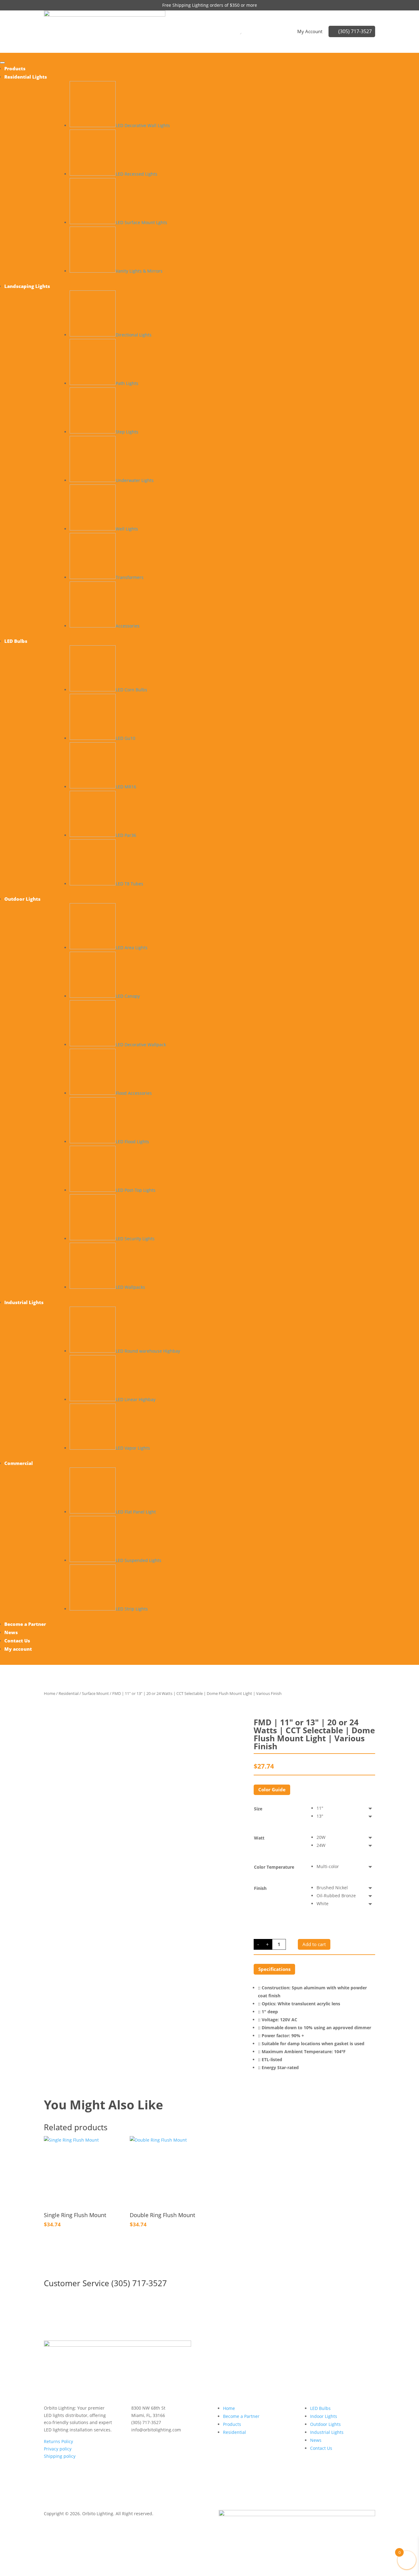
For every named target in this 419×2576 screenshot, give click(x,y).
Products (232, 2424)
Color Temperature (274, 1867)
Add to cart (314, 1944)
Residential (69, 1693)
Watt (259, 1838)
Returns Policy (58, 2441)
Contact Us (321, 2448)
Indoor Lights (324, 2416)
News (316, 2440)
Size (258, 1809)
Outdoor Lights (325, 2424)
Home (50, 1693)
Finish (260, 1888)
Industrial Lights (327, 2432)
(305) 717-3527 (355, 31)
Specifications (274, 1969)
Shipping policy (60, 2456)
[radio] (346, 1808)
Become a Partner (241, 2416)
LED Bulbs (320, 2408)
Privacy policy (58, 2449)
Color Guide (272, 1789)
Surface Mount (95, 1693)
